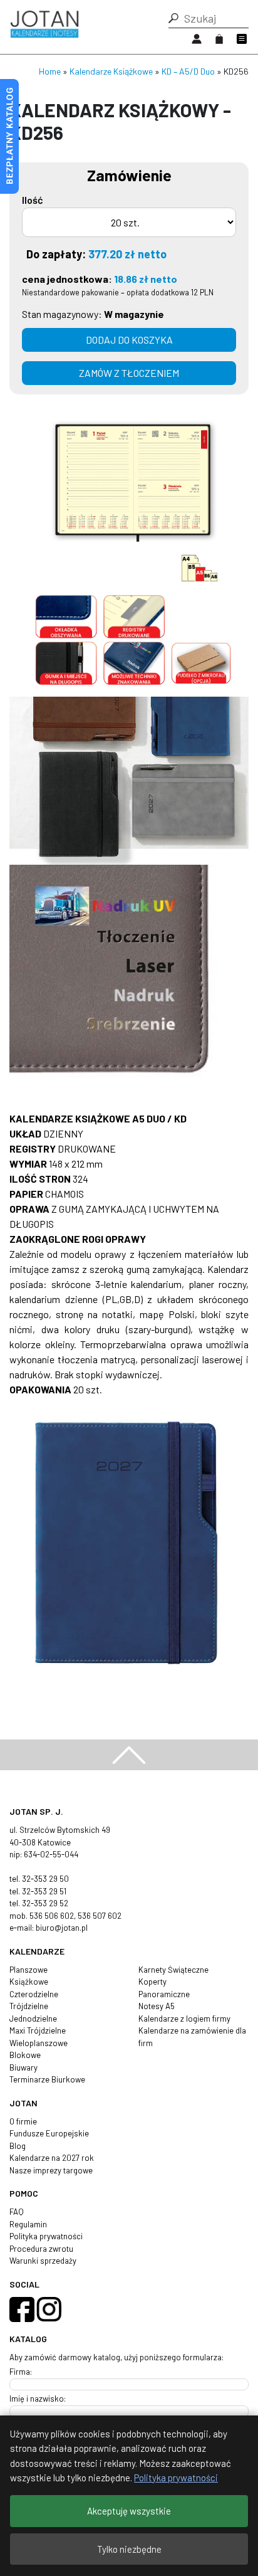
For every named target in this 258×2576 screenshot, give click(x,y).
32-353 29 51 (44, 1891)
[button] (173, 18)
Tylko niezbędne (129, 2549)
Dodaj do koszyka (129, 340)
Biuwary (23, 2067)
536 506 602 (52, 1916)
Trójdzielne (29, 2006)
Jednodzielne (33, 2019)
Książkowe (29, 1982)
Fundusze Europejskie (49, 2133)
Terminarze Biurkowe (47, 2079)
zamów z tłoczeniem (129, 373)
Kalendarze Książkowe (111, 71)
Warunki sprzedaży (43, 2261)
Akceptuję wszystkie (129, 2511)
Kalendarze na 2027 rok (52, 2158)
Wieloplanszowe (39, 2043)
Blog (18, 2146)
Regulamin (28, 2224)
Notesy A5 (157, 2006)
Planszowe (28, 1970)
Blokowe (25, 2055)
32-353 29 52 (45, 1903)
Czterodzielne (34, 1994)
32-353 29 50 (45, 1879)
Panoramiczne (164, 1994)
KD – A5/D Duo (188, 71)
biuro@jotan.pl (62, 1928)
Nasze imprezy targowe (51, 2170)
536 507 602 (100, 1916)
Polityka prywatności (46, 2236)
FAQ (17, 2212)
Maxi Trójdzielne (38, 2030)
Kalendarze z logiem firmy (184, 2019)
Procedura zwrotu (41, 2249)
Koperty (152, 1982)
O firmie (23, 2121)
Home (50, 71)
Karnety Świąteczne (173, 1970)
